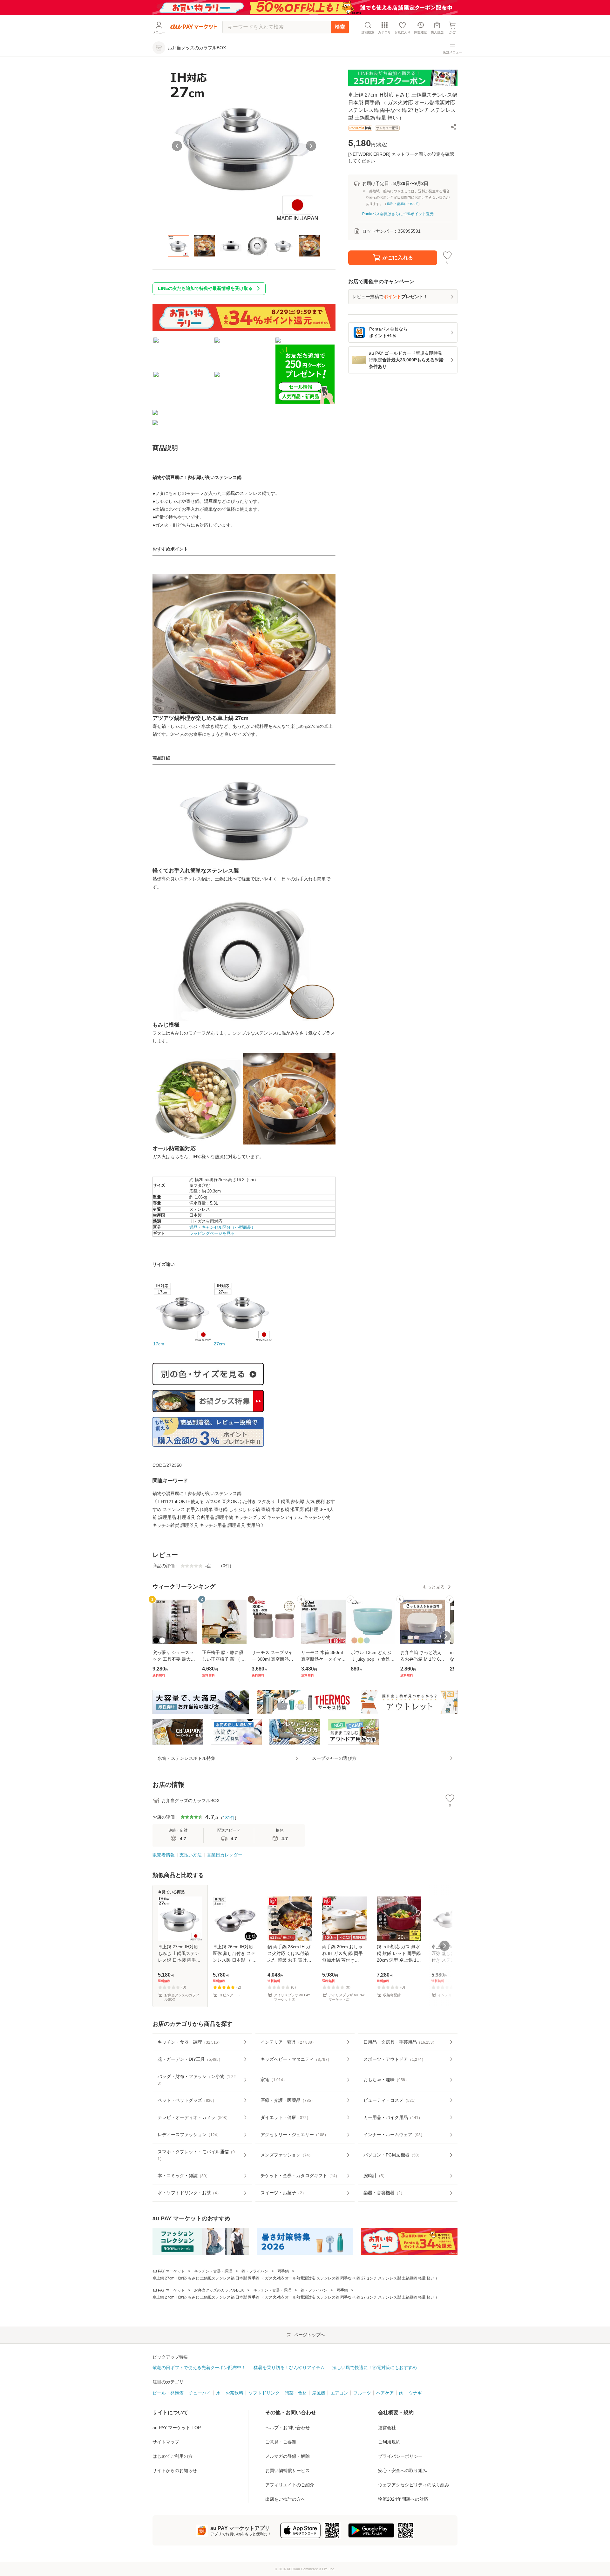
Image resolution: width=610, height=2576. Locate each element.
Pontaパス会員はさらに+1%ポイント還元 (398, 214)
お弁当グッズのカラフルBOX (219, 2290)
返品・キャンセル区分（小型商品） (222, 1227)
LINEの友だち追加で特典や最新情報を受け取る (205, 288)
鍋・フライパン (255, 2271)
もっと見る (434, 1587)
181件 (229, 1818)
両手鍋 (283, 2271)
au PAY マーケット (169, 2271)
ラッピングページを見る (212, 1233)
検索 (340, 27)
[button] (454, 127)
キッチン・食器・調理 (213, 2271)
